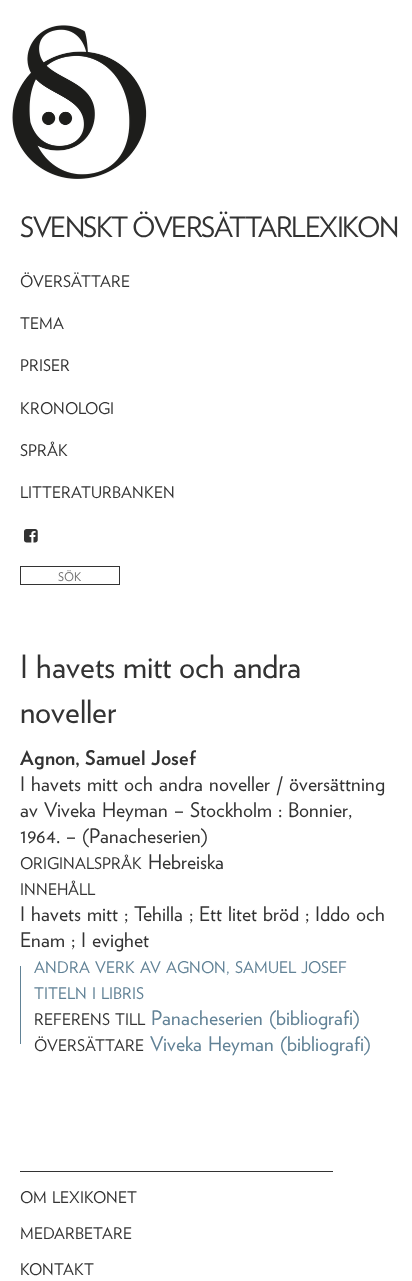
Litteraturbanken (97, 492)
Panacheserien (207, 1018)
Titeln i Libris (89, 993)
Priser (45, 365)
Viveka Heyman (212, 1044)
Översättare (75, 281)
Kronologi (67, 408)
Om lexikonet (78, 1197)
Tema (42, 323)
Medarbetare (76, 1233)
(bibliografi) (314, 1018)
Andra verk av (190, 967)
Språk (44, 450)
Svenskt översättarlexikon (209, 227)
